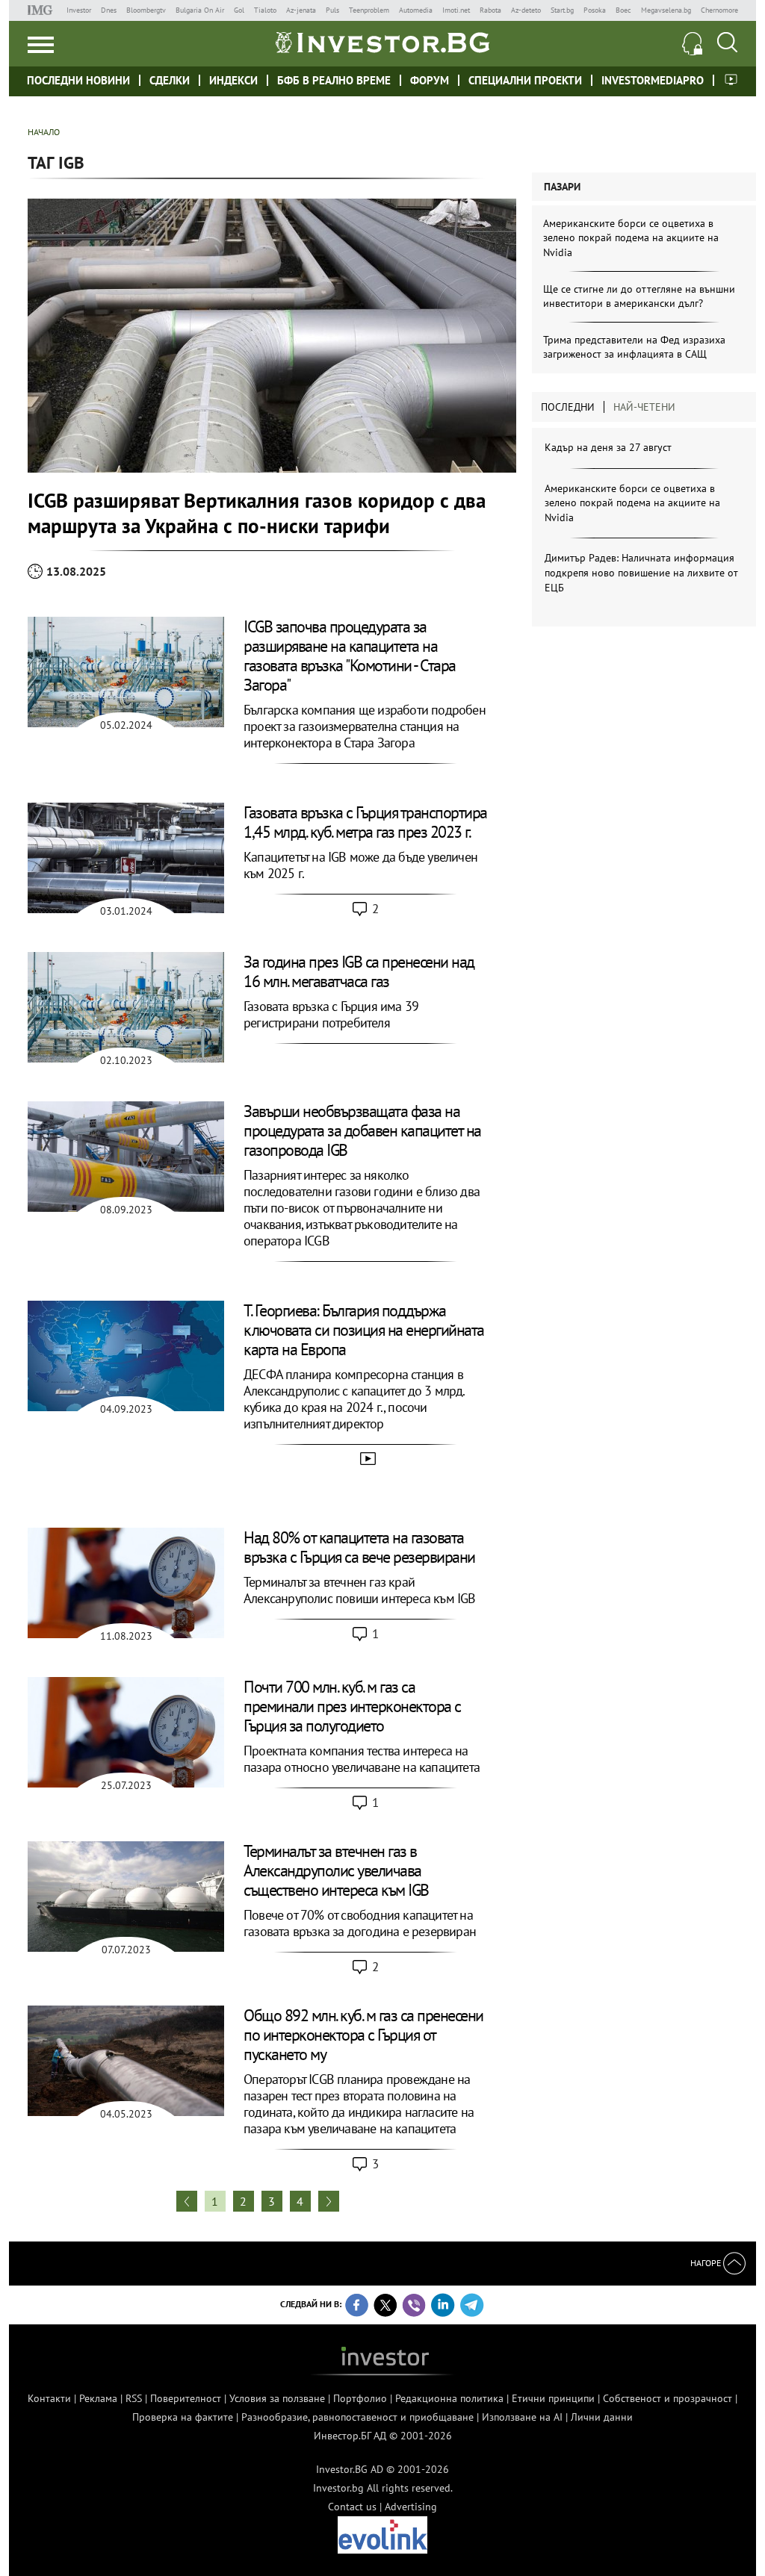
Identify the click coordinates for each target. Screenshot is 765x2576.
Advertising (411, 2507)
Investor (79, 10)
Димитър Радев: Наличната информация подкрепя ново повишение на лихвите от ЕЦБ (641, 572)
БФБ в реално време (334, 80)
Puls (332, 10)
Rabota (490, 10)
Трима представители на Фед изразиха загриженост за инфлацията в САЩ (634, 347)
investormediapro (653, 80)
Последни (568, 407)
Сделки (170, 80)
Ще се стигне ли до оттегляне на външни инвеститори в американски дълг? (639, 296)
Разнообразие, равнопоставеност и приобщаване (357, 2417)
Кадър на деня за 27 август (608, 447)
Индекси (233, 80)
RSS (134, 2398)
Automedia (416, 10)
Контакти (49, 2398)
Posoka (595, 10)
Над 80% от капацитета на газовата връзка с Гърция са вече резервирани (359, 1547)
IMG (42, 10)
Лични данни (602, 2417)
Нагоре (707, 2263)
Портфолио (360, 2398)
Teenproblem (369, 10)
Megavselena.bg (666, 10)
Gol (239, 10)
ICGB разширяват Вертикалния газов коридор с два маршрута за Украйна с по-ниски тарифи (257, 513)
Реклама (98, 2398)
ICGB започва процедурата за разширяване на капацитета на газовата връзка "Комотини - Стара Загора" (350, 656)
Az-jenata (301, 10)
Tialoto (265, 10)
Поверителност (186, 2398)
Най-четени (644, 407)
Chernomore (719, 10)
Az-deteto (526, 10)
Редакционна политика (449, 2398)
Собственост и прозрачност (668, 2398)
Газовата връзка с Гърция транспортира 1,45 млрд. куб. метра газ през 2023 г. (365, 822)
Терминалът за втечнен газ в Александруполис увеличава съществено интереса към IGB (336, 1870)
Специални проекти (525, 80)
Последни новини (78, 80)
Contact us (352, 2507)
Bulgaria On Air (200, 10)
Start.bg (562, 10)
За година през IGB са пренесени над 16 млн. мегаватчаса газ (359, 971)
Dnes (109, 10)
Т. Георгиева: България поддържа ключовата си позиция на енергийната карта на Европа (364, 1330)
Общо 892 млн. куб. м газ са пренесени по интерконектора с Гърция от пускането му (363, 2035)
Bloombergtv (146, 10)
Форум (430, 80)
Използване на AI (522, 2417)
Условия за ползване (277, 2398)
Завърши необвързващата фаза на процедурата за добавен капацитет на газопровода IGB (362, 1130)
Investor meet (731, 80)
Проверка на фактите (183, 2417)
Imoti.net (456, 10)
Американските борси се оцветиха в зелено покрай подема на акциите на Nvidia (631, 238)
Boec (623, 10)
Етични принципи (553, 2398)
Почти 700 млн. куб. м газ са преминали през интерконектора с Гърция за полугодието (352, 1706)
